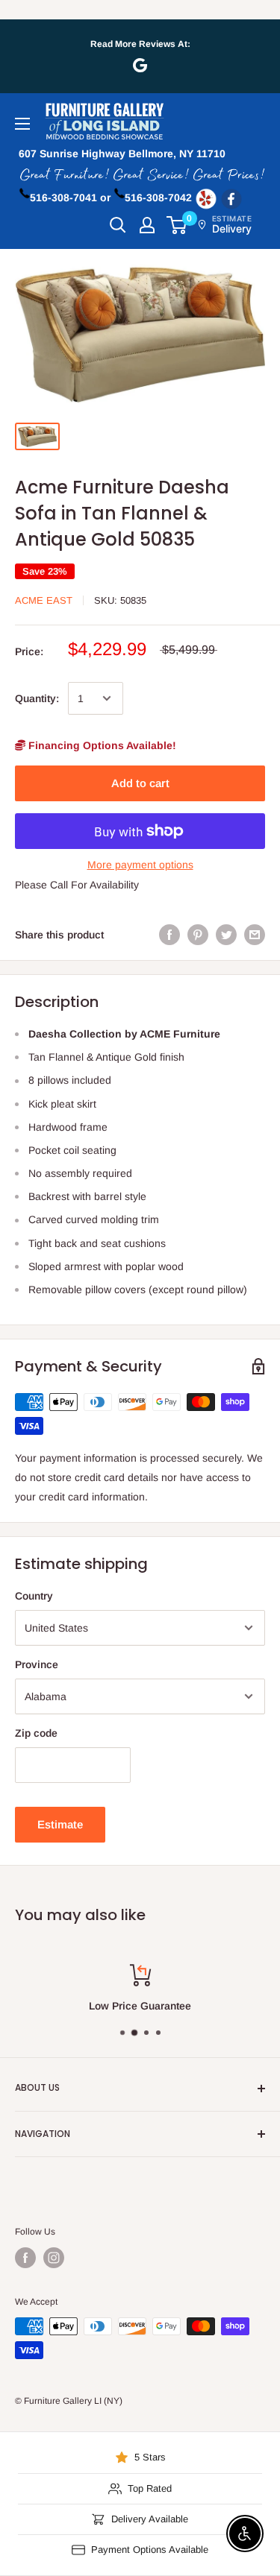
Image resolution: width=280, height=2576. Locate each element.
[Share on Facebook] (169, 935)
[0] (177, 225)
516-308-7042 (158, 198)
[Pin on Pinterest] (198, 935)
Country (34, 1596)
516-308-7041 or (70, 198)
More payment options (140, 865)
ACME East (44, 600)
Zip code (36, 1733)
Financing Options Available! (101, 745)
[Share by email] (255, 935)
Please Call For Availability (77, 885)
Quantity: (37, 698)
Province (37, 1664)
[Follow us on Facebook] (25, 2258)
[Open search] (118, 225)
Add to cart (140, 783)
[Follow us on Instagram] (54, 2258)
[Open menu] (22, 124)
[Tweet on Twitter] (226, 935)
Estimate (60, 1824)
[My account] (147, 225)
